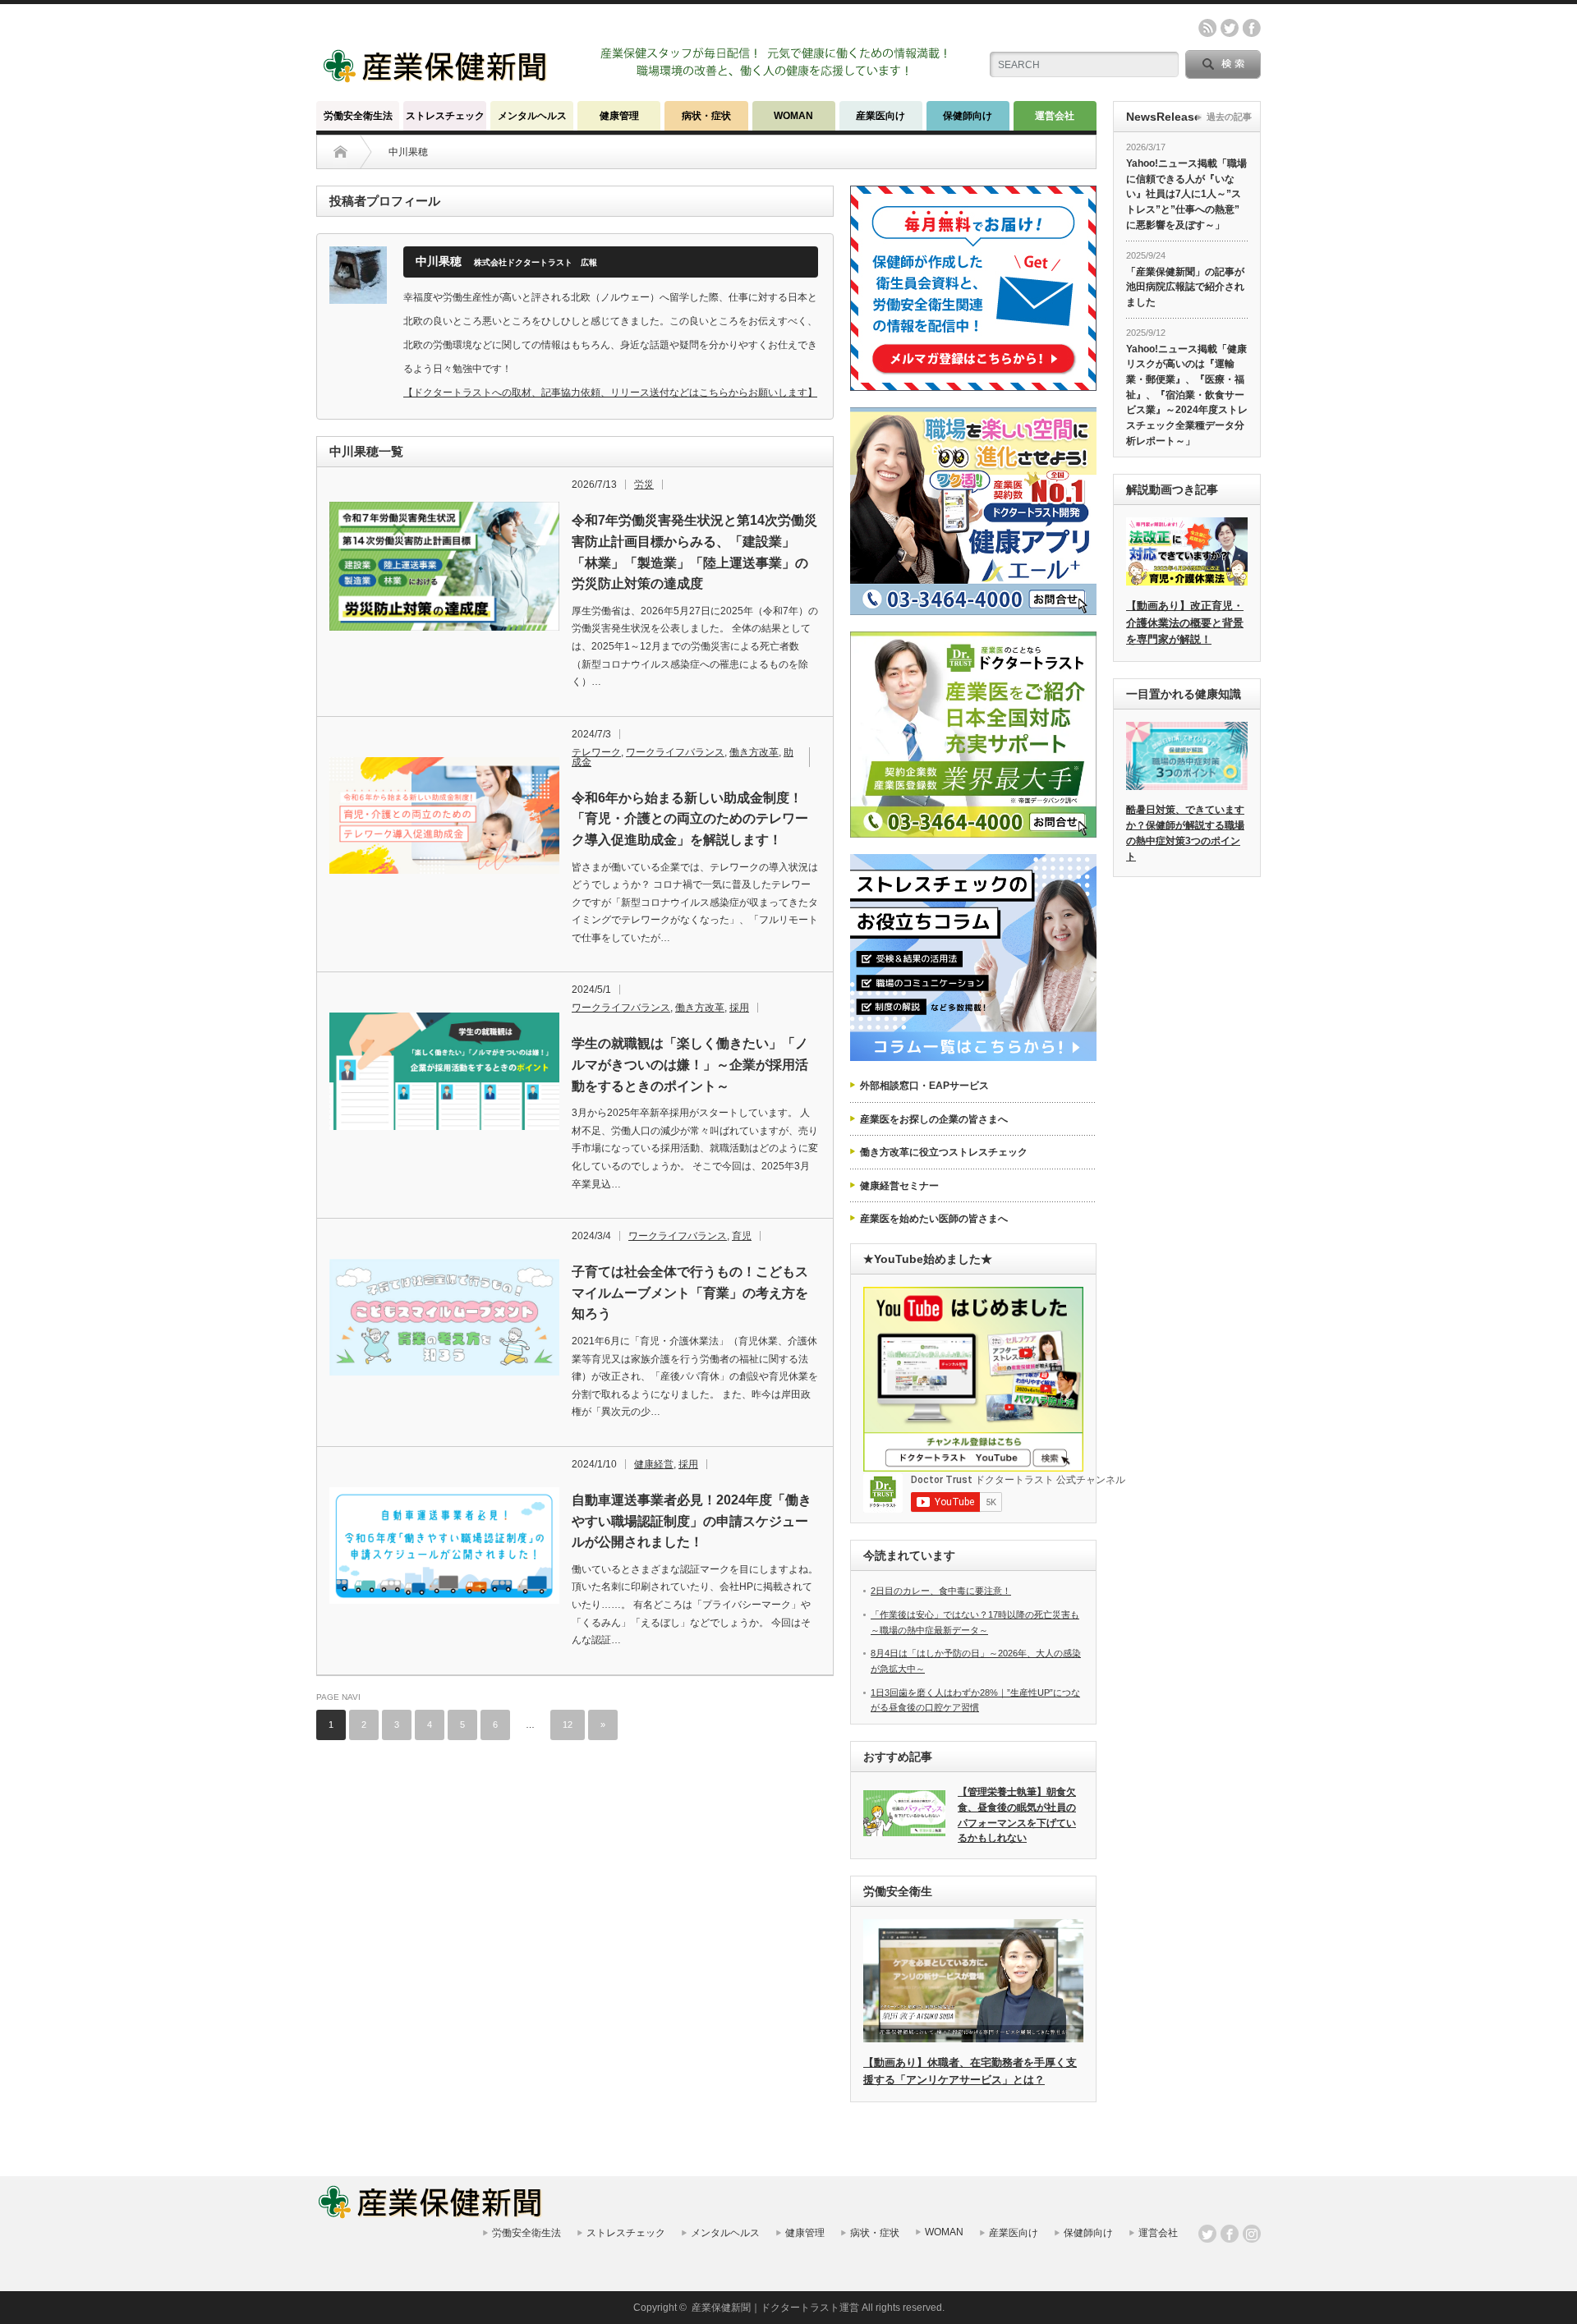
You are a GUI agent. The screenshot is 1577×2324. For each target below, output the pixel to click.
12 (568, 1725)
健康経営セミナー (899, 1186)
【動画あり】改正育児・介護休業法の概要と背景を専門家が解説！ (1185, 623)
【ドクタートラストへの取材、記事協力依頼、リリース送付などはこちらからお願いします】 (610, 393)
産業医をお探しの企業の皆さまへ (934, 1119)
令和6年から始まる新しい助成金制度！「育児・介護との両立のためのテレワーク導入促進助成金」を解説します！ (690, 819)
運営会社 (1055, 116)
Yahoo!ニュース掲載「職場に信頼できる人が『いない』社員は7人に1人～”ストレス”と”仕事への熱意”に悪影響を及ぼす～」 (1186, 194)
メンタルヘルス (532, 116)
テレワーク (596, 752)
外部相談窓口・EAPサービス (924, 1086)
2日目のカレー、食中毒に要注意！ (941, 1591)
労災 (644, 485)
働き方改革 (754, 752)
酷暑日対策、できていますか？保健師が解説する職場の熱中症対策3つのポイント (1185, 833)
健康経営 (654, 1464)
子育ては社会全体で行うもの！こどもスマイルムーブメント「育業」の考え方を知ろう (690, 1293)
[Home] (340, 152)
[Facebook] (1230, 2234)
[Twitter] (1207, 2234)
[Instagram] (1252, 2234)
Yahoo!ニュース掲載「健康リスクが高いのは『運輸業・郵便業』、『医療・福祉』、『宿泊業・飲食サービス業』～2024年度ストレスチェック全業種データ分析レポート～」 (1187, 395)
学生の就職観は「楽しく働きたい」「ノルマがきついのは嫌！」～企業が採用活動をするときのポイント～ (690, 1064)
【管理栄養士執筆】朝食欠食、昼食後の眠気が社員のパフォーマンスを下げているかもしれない (1017, 1815)
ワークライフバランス (675, 752)
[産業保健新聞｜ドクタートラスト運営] (437, 78)
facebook (1252, 28)
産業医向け (880, 116)
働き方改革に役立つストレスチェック (944, 1152)
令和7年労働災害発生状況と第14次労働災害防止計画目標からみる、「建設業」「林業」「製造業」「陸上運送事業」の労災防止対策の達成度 (694, 552)
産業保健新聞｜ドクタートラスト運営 (775, 2308)
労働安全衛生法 (358, 116)
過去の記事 (1229, 117)
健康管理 (619, 116)
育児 (742, 1236)
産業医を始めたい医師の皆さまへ (934, 1219)
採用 (739, 1008)
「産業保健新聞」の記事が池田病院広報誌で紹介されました (1185, 287)
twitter (1230, 28)
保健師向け (968, 116)
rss (1207, 28)
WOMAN (793, 116)
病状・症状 (706, 116)
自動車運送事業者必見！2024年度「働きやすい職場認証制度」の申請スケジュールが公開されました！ (692, 1521)
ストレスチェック (445, 116)
